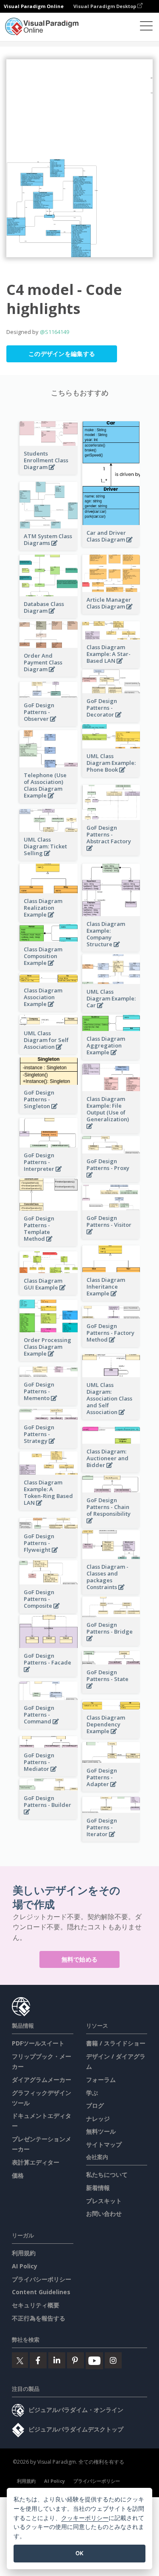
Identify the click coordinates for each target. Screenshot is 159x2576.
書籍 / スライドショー (116, 2043)
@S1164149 (54, 332)
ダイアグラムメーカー (42, 2080)
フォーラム (101, 2080)
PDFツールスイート (38, 2043)
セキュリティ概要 (36, 2305)
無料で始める (80, 1959)
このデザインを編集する (62, 354)
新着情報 (98, 2188)
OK (79, 2553)
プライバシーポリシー (42, 2279)
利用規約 (24, 2253)
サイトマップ (104, 2144)
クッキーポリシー (85, 2518)
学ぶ (92, 2093)
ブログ (95, 2105)
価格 (18, 2175)
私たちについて (107, 2174)
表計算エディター (36, 2162)
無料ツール (101, 2131)
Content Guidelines (41, 2292)
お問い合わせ (104, 2213)
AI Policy (25, 2266)
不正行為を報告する (39, 2318)
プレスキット (104, 2201)
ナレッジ (98, 2119)
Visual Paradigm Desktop (105, 6)
